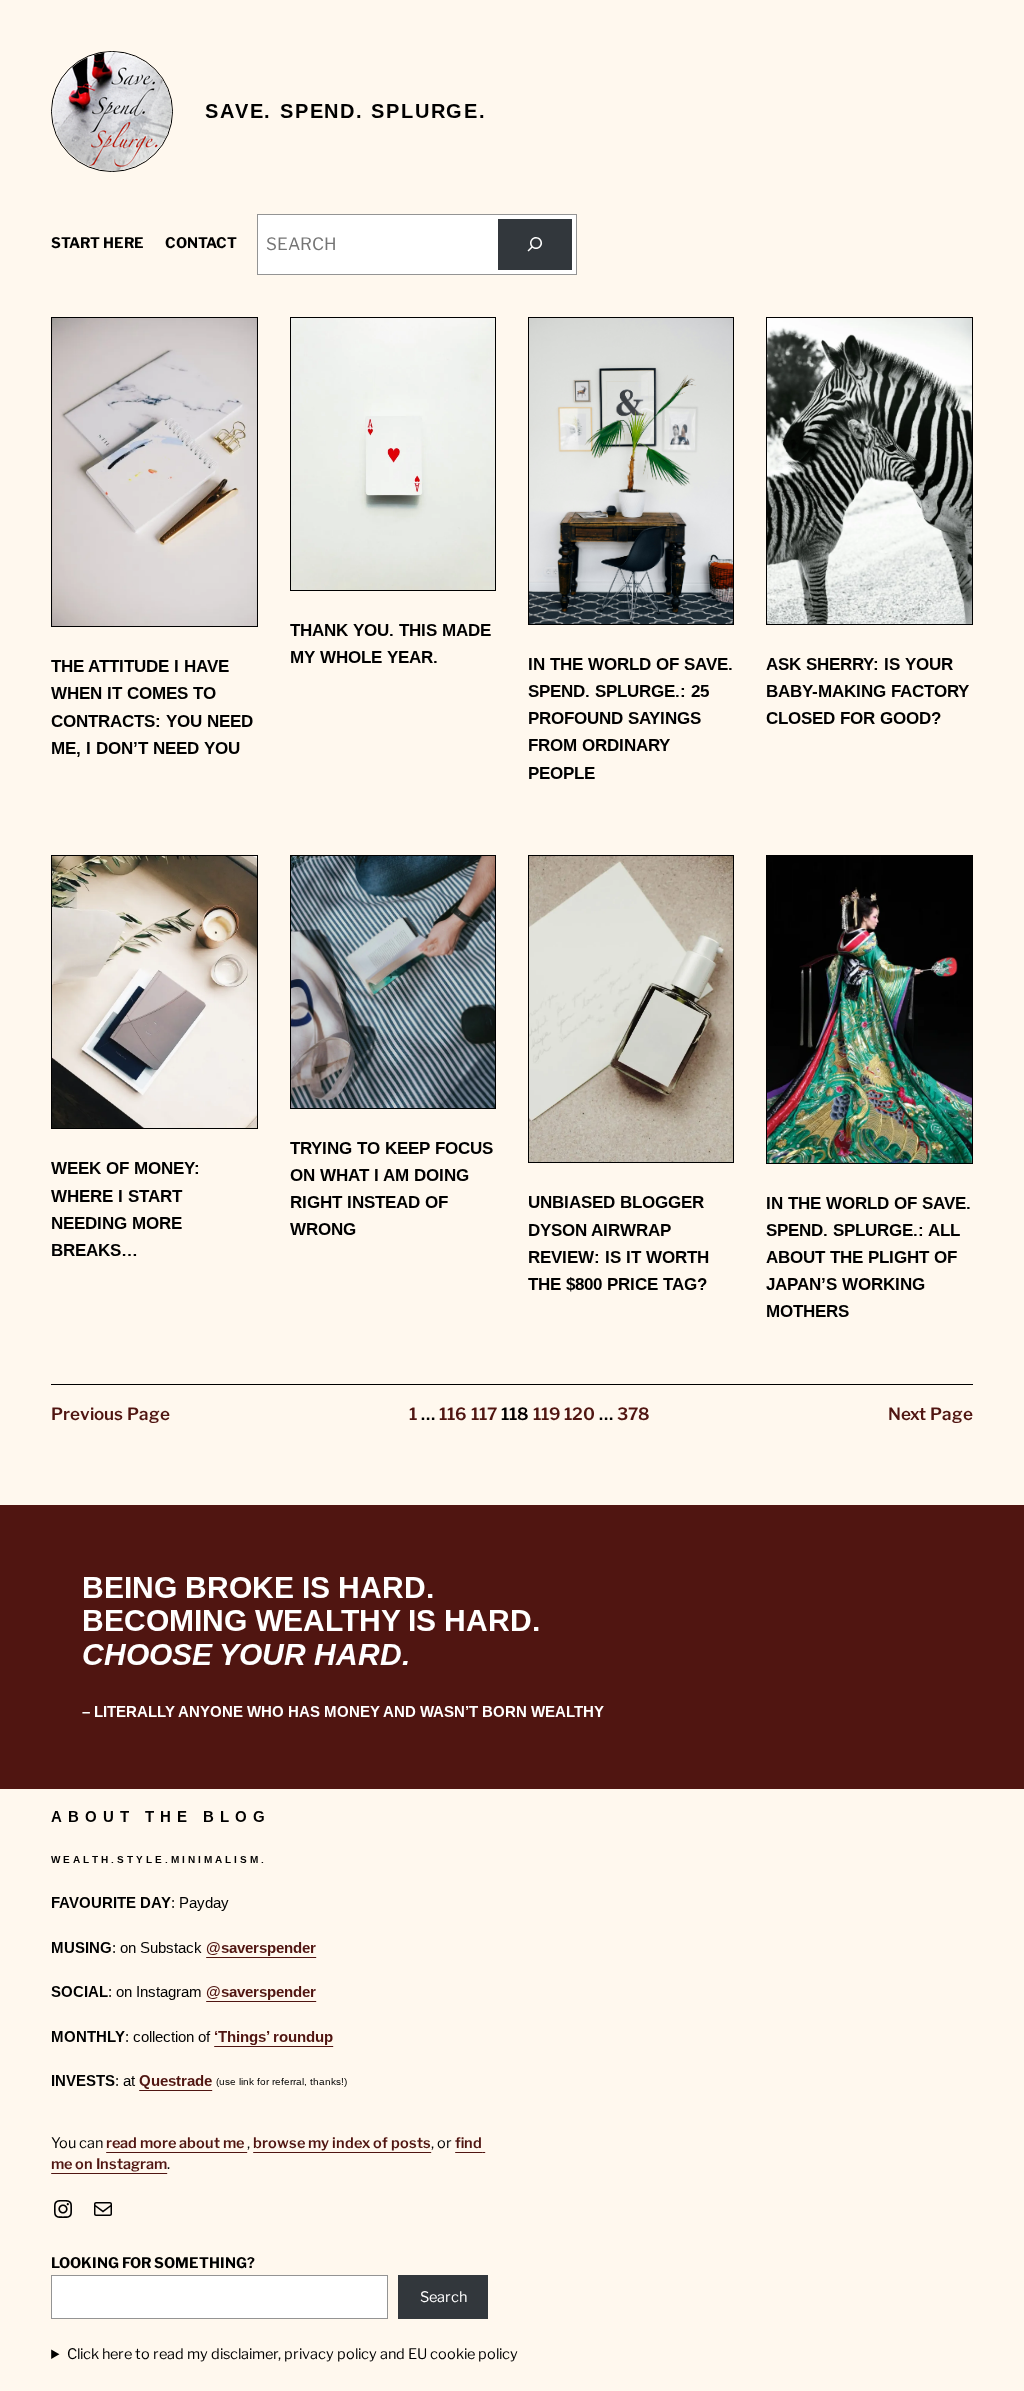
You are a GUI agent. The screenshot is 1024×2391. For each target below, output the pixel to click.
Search (443, 2297)
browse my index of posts (342, 2143)
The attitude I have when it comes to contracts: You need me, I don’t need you (152, 707)
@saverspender (261, 1948)
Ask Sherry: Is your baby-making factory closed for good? (867, 691)
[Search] (534, 244)
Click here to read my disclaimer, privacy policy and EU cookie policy (292, 2354)
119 (546, 1414)
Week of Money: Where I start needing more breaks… (125, 1209)
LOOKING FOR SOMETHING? (153, 2263)
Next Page (930, 1414)
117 (484, 1414)
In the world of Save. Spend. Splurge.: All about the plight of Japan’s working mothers (868, 1258)
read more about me (176, 2143)
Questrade (175, 2081)
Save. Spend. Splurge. (346, 111)
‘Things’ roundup (273, 2037)
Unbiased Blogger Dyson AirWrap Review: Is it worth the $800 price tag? (618, 1243)
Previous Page (110, 1414)
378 (633, 1414)
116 (453, 1414)
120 (579, 1414)
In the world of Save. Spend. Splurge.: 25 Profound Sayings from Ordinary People (630, 719)
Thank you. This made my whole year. (390, 644)
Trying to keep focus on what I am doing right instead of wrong (391, 1189)
